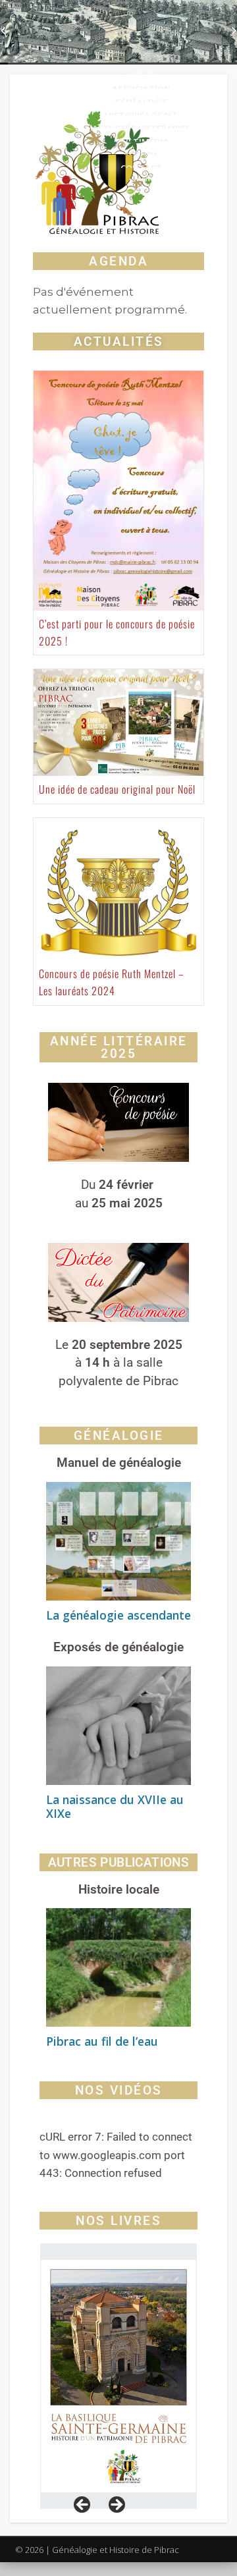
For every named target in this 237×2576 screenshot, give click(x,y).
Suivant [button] (116, 2506)
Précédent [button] (83, 2506)
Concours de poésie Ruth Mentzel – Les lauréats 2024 (112, 982)
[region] (118, 2376)
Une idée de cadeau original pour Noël (117, 789)
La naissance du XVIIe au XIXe (115, 1806)
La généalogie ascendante (118, 1615)
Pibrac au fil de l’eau (102, 2041)
